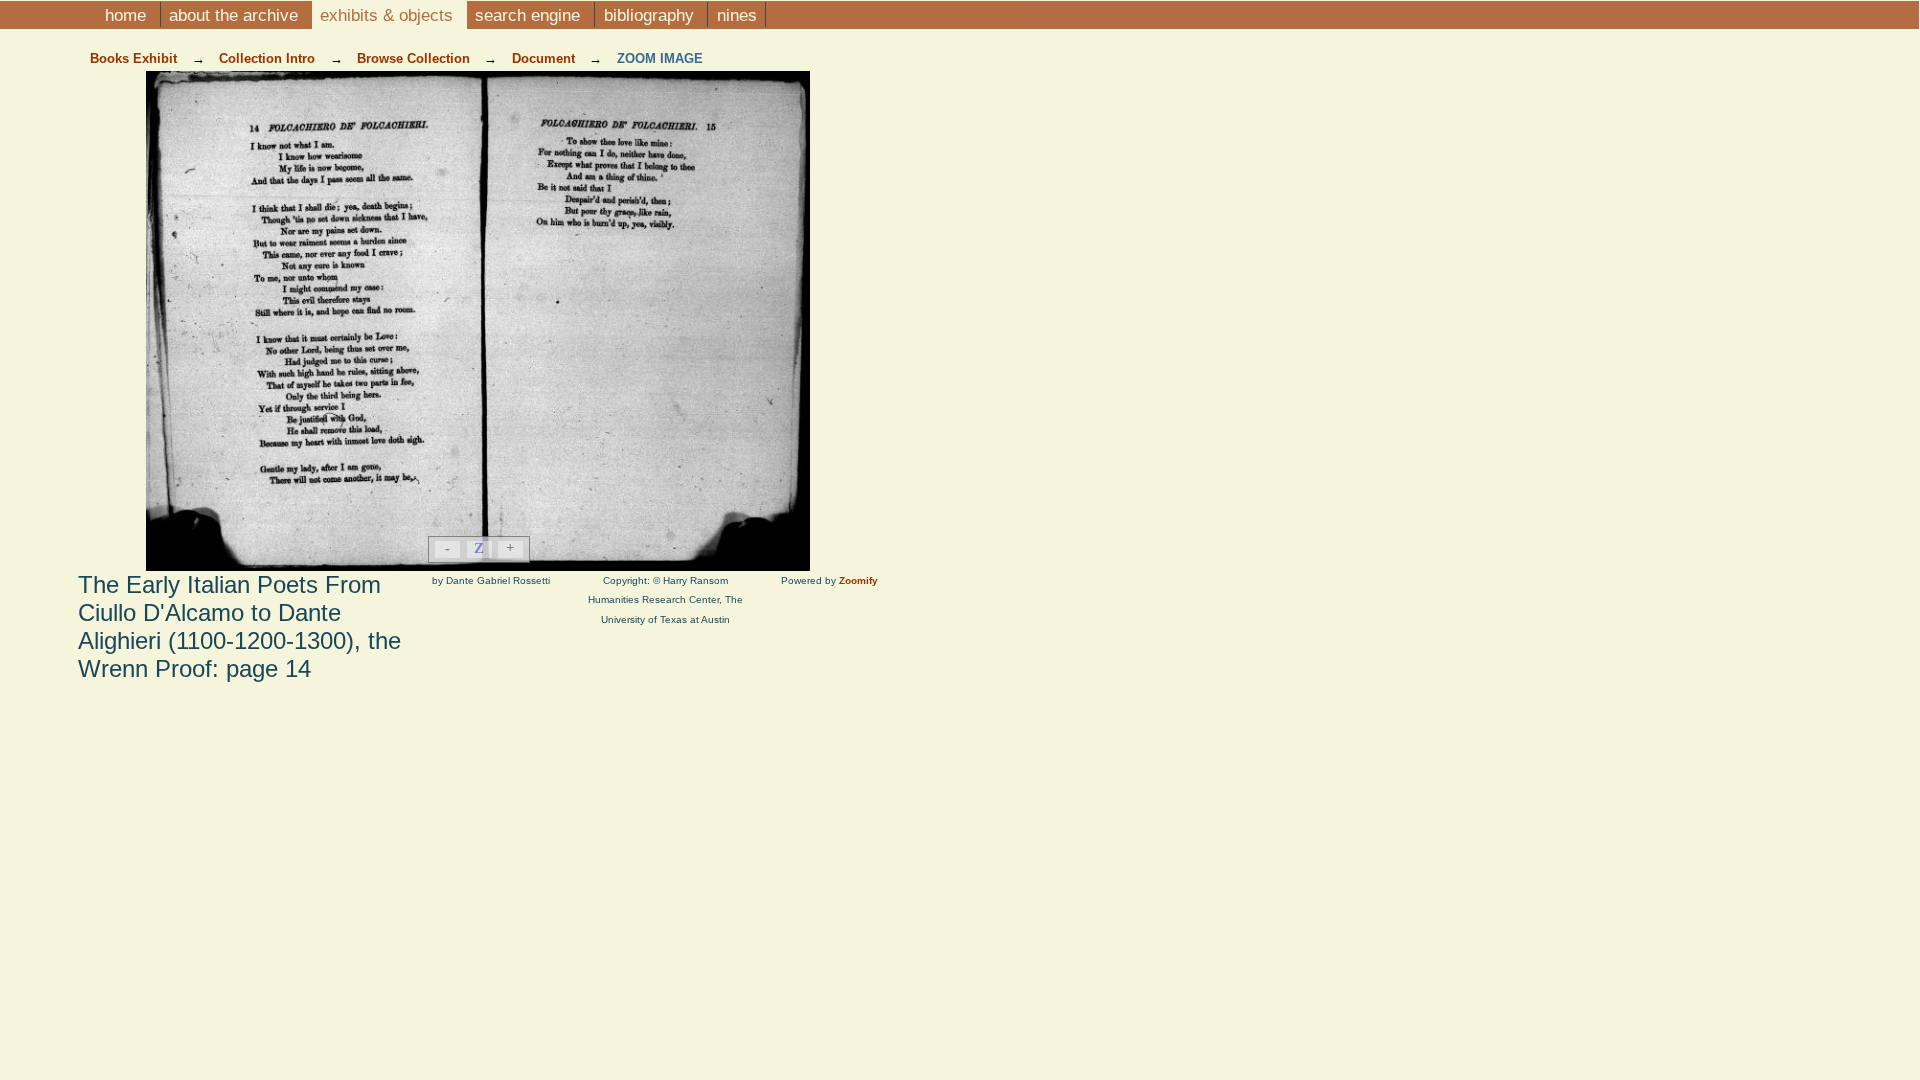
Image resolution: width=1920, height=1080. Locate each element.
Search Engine (530, 15)
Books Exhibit (135, 58)
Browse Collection (415, 58)
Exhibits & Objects (389, 15)
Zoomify (858, 580)
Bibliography (651, 15)
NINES (737, 15)
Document (545, 58)
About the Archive (236, 15)
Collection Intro (269, 58)
